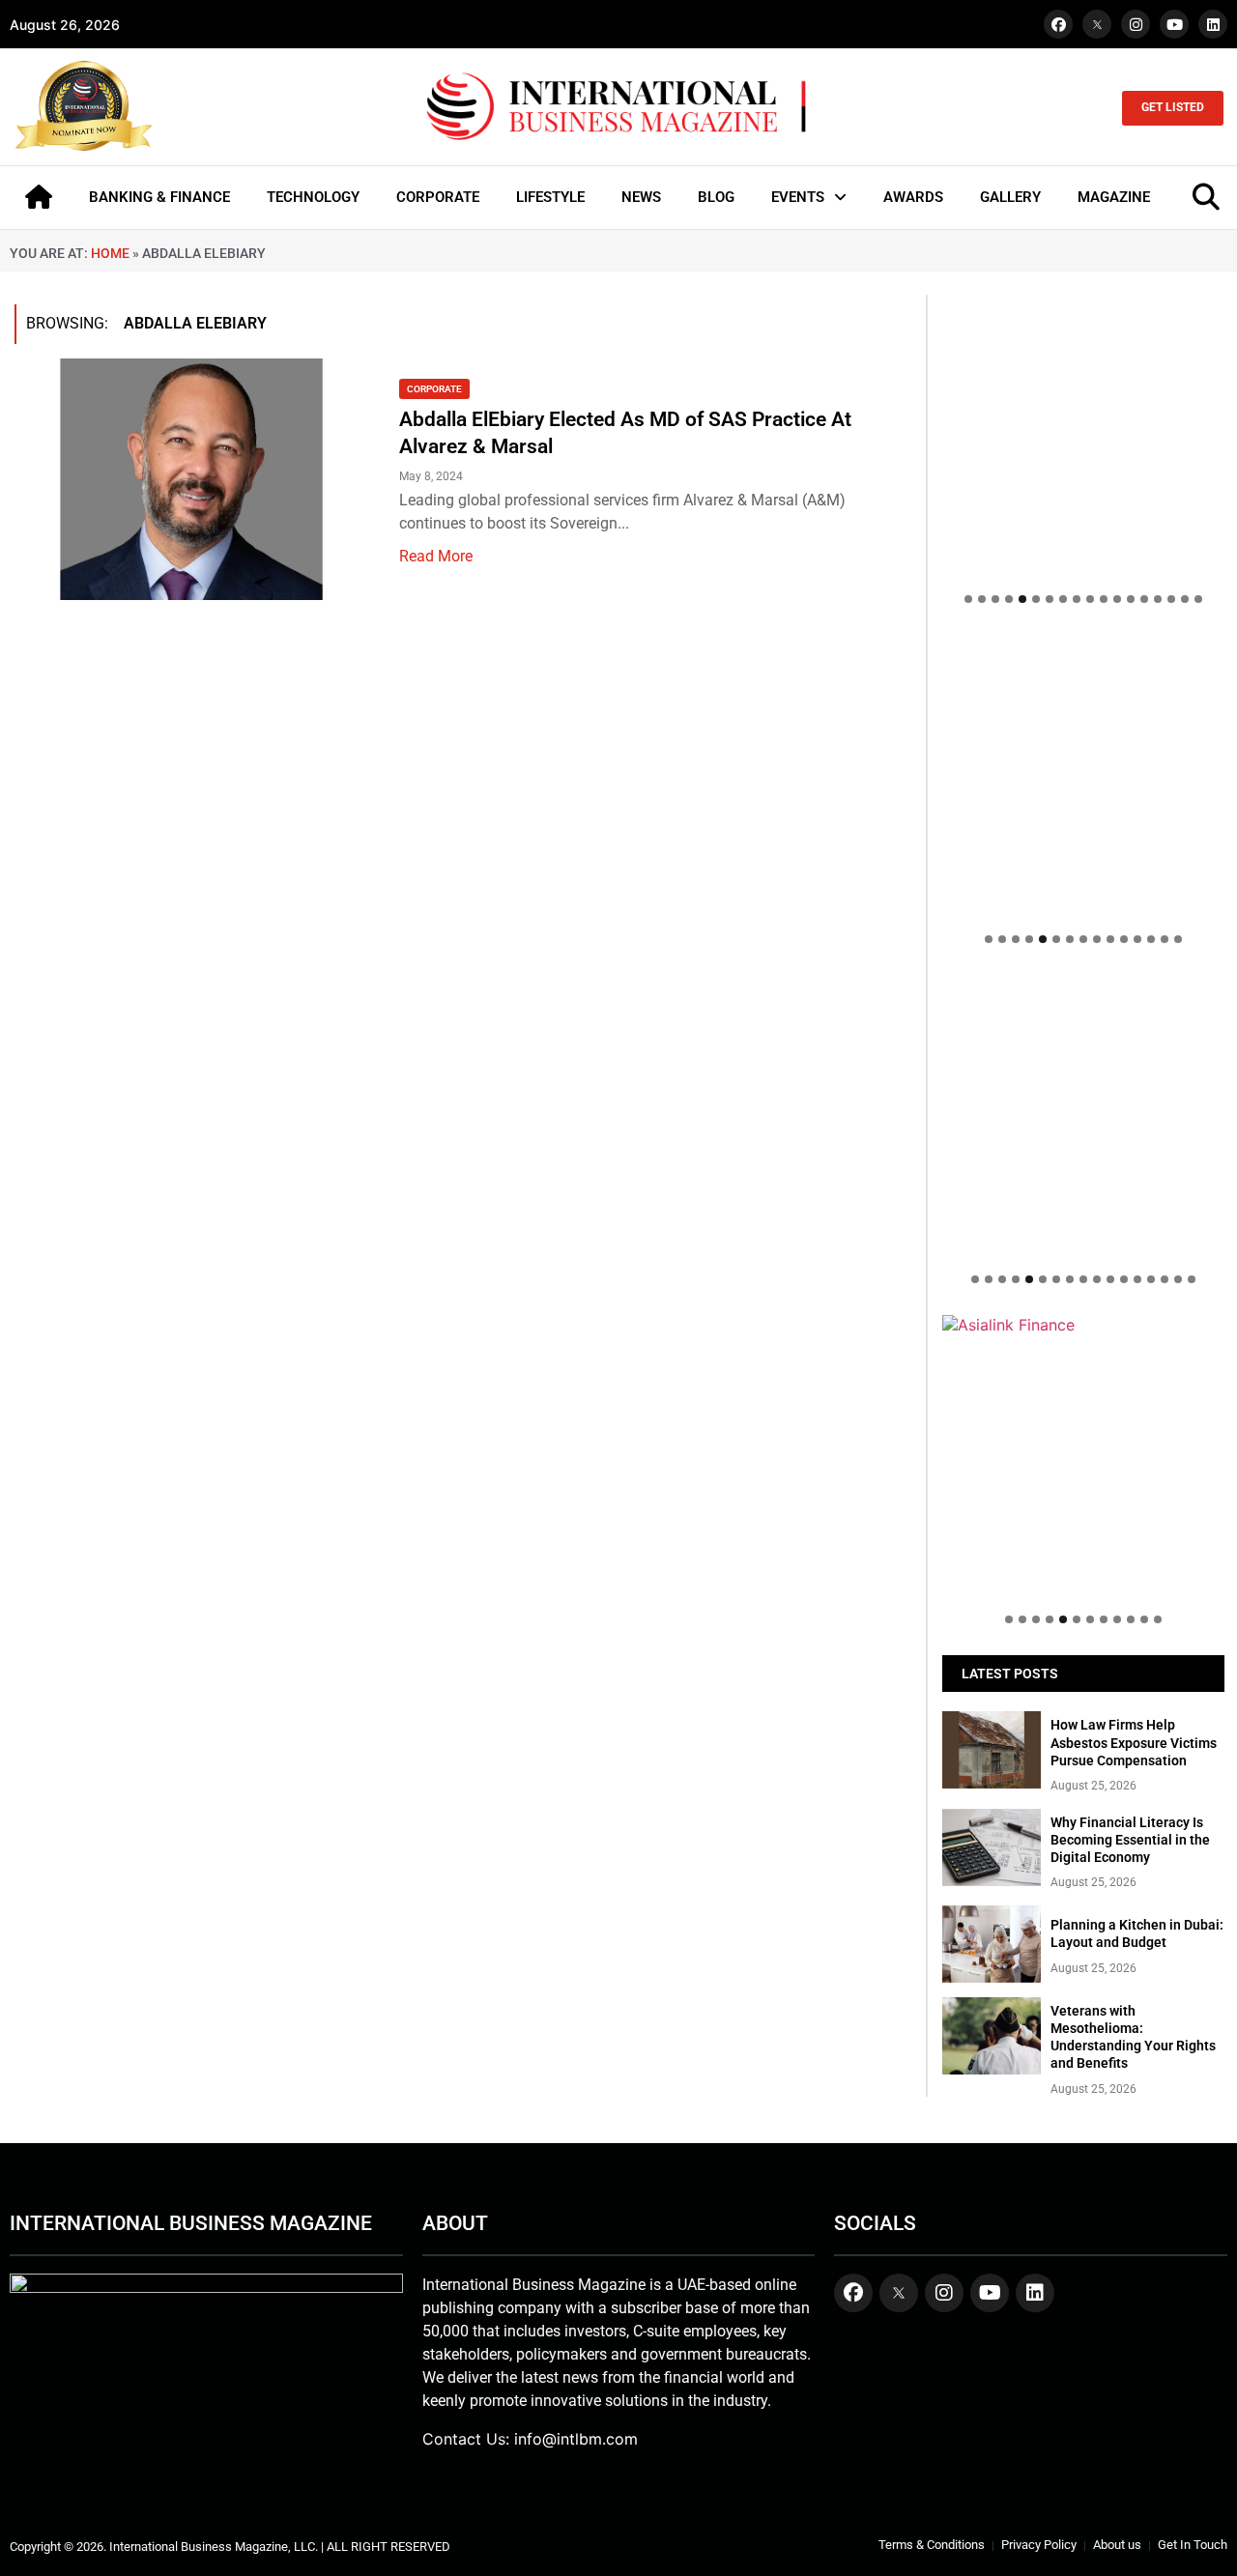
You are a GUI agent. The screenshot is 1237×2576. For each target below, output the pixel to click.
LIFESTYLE (550, 197)
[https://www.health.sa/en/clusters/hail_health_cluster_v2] (1083, 776)
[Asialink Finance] (1083, 1325)
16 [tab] (1171, 599)
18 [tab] (1198, 599)
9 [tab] (1077, 599)
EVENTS (798, 197)
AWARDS (913, 197)
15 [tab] (1158, 599)
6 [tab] (1036, 599)
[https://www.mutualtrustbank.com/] (1083, 985)
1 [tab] (968, 599)
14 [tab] (1144, 599)
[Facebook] (1058, 24)
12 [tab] (1117, 599)
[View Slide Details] (1083, 1023)
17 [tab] (1185, 599)
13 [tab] (1131, 599)
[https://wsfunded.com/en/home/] (1083, 1116)
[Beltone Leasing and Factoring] (1083, 1456)
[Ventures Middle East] (1083, 1334)
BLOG (716, 197)
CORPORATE (438, 197)
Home (110, 253)
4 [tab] (1009, 599)
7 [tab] (1050, 599)
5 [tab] (1022, 599)
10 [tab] (1090, 599)
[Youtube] (1174, 24)
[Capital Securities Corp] (1083, 644)
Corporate (434, 389)
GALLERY (1010, 197)
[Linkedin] (1213, 24)
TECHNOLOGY (313, 197)
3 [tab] (995, 599)
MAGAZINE (1114, 197)
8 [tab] (1063, 599)
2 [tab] (982, 599)
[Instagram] (1136, 24)
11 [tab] (1104, 599)
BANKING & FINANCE (159, 197)
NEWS (641, 197)
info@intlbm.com (576, 2439)
